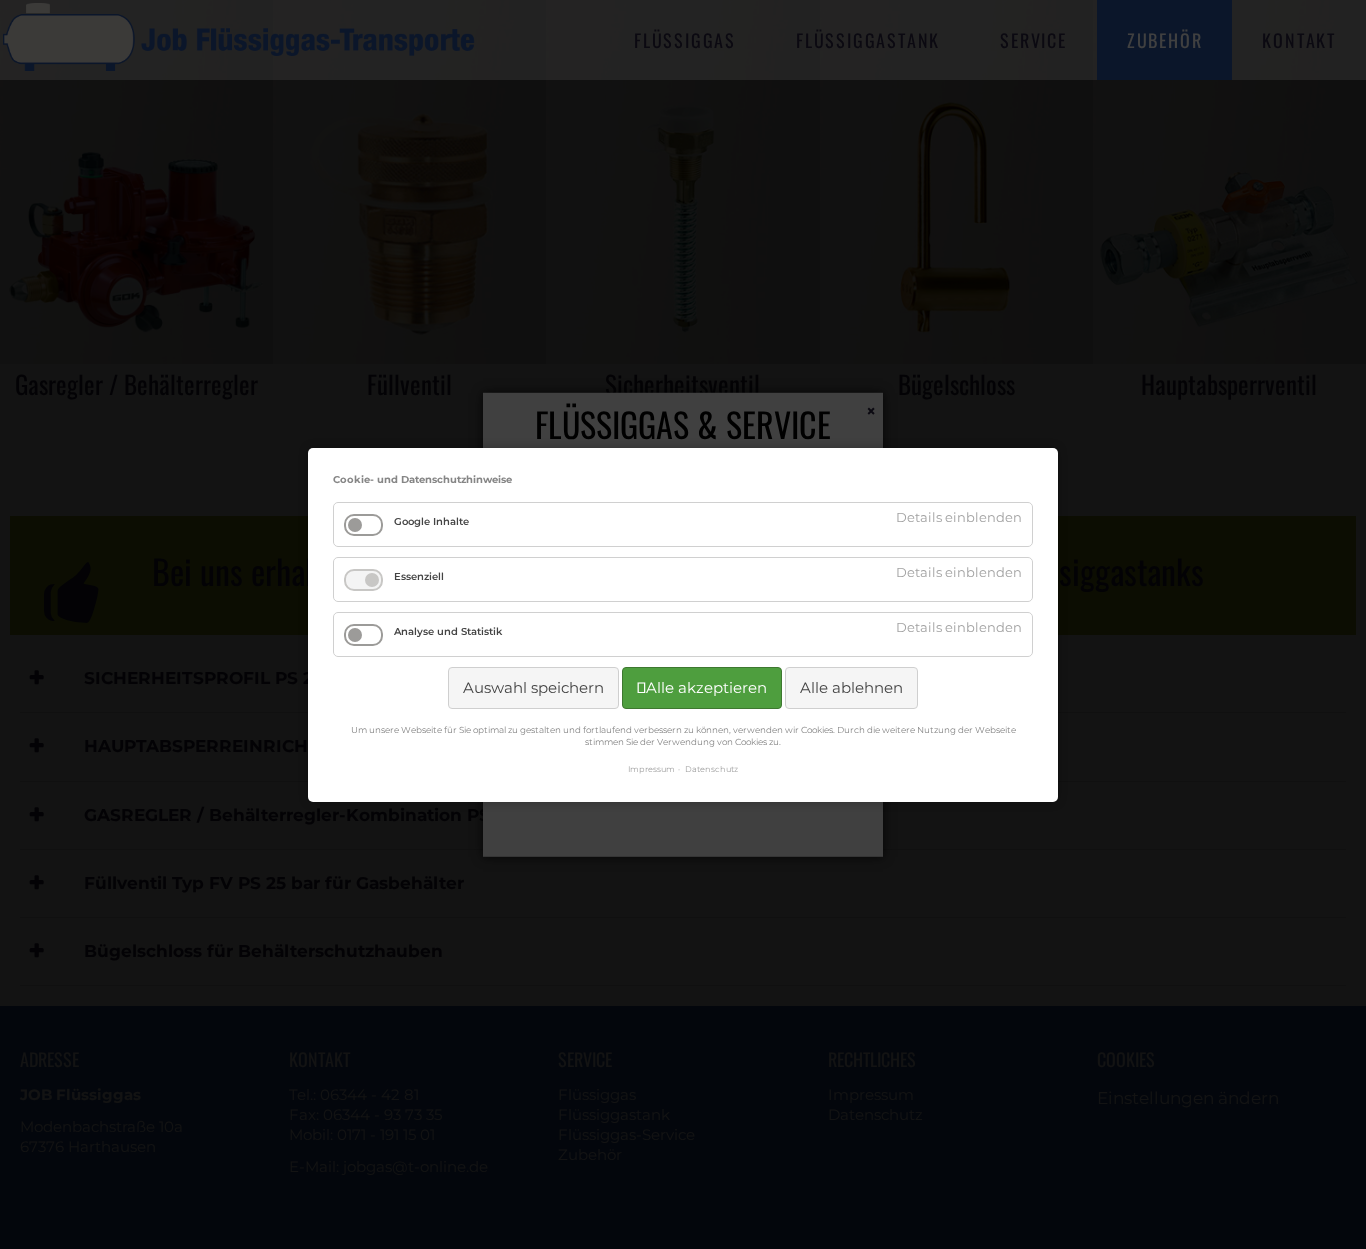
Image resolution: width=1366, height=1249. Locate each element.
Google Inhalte (431, 521)
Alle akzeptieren (706, 687)
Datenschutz (711, 768)
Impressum (651, 768)
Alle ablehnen (851, 687)
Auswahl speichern (533, 687)
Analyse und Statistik (448, 631)
